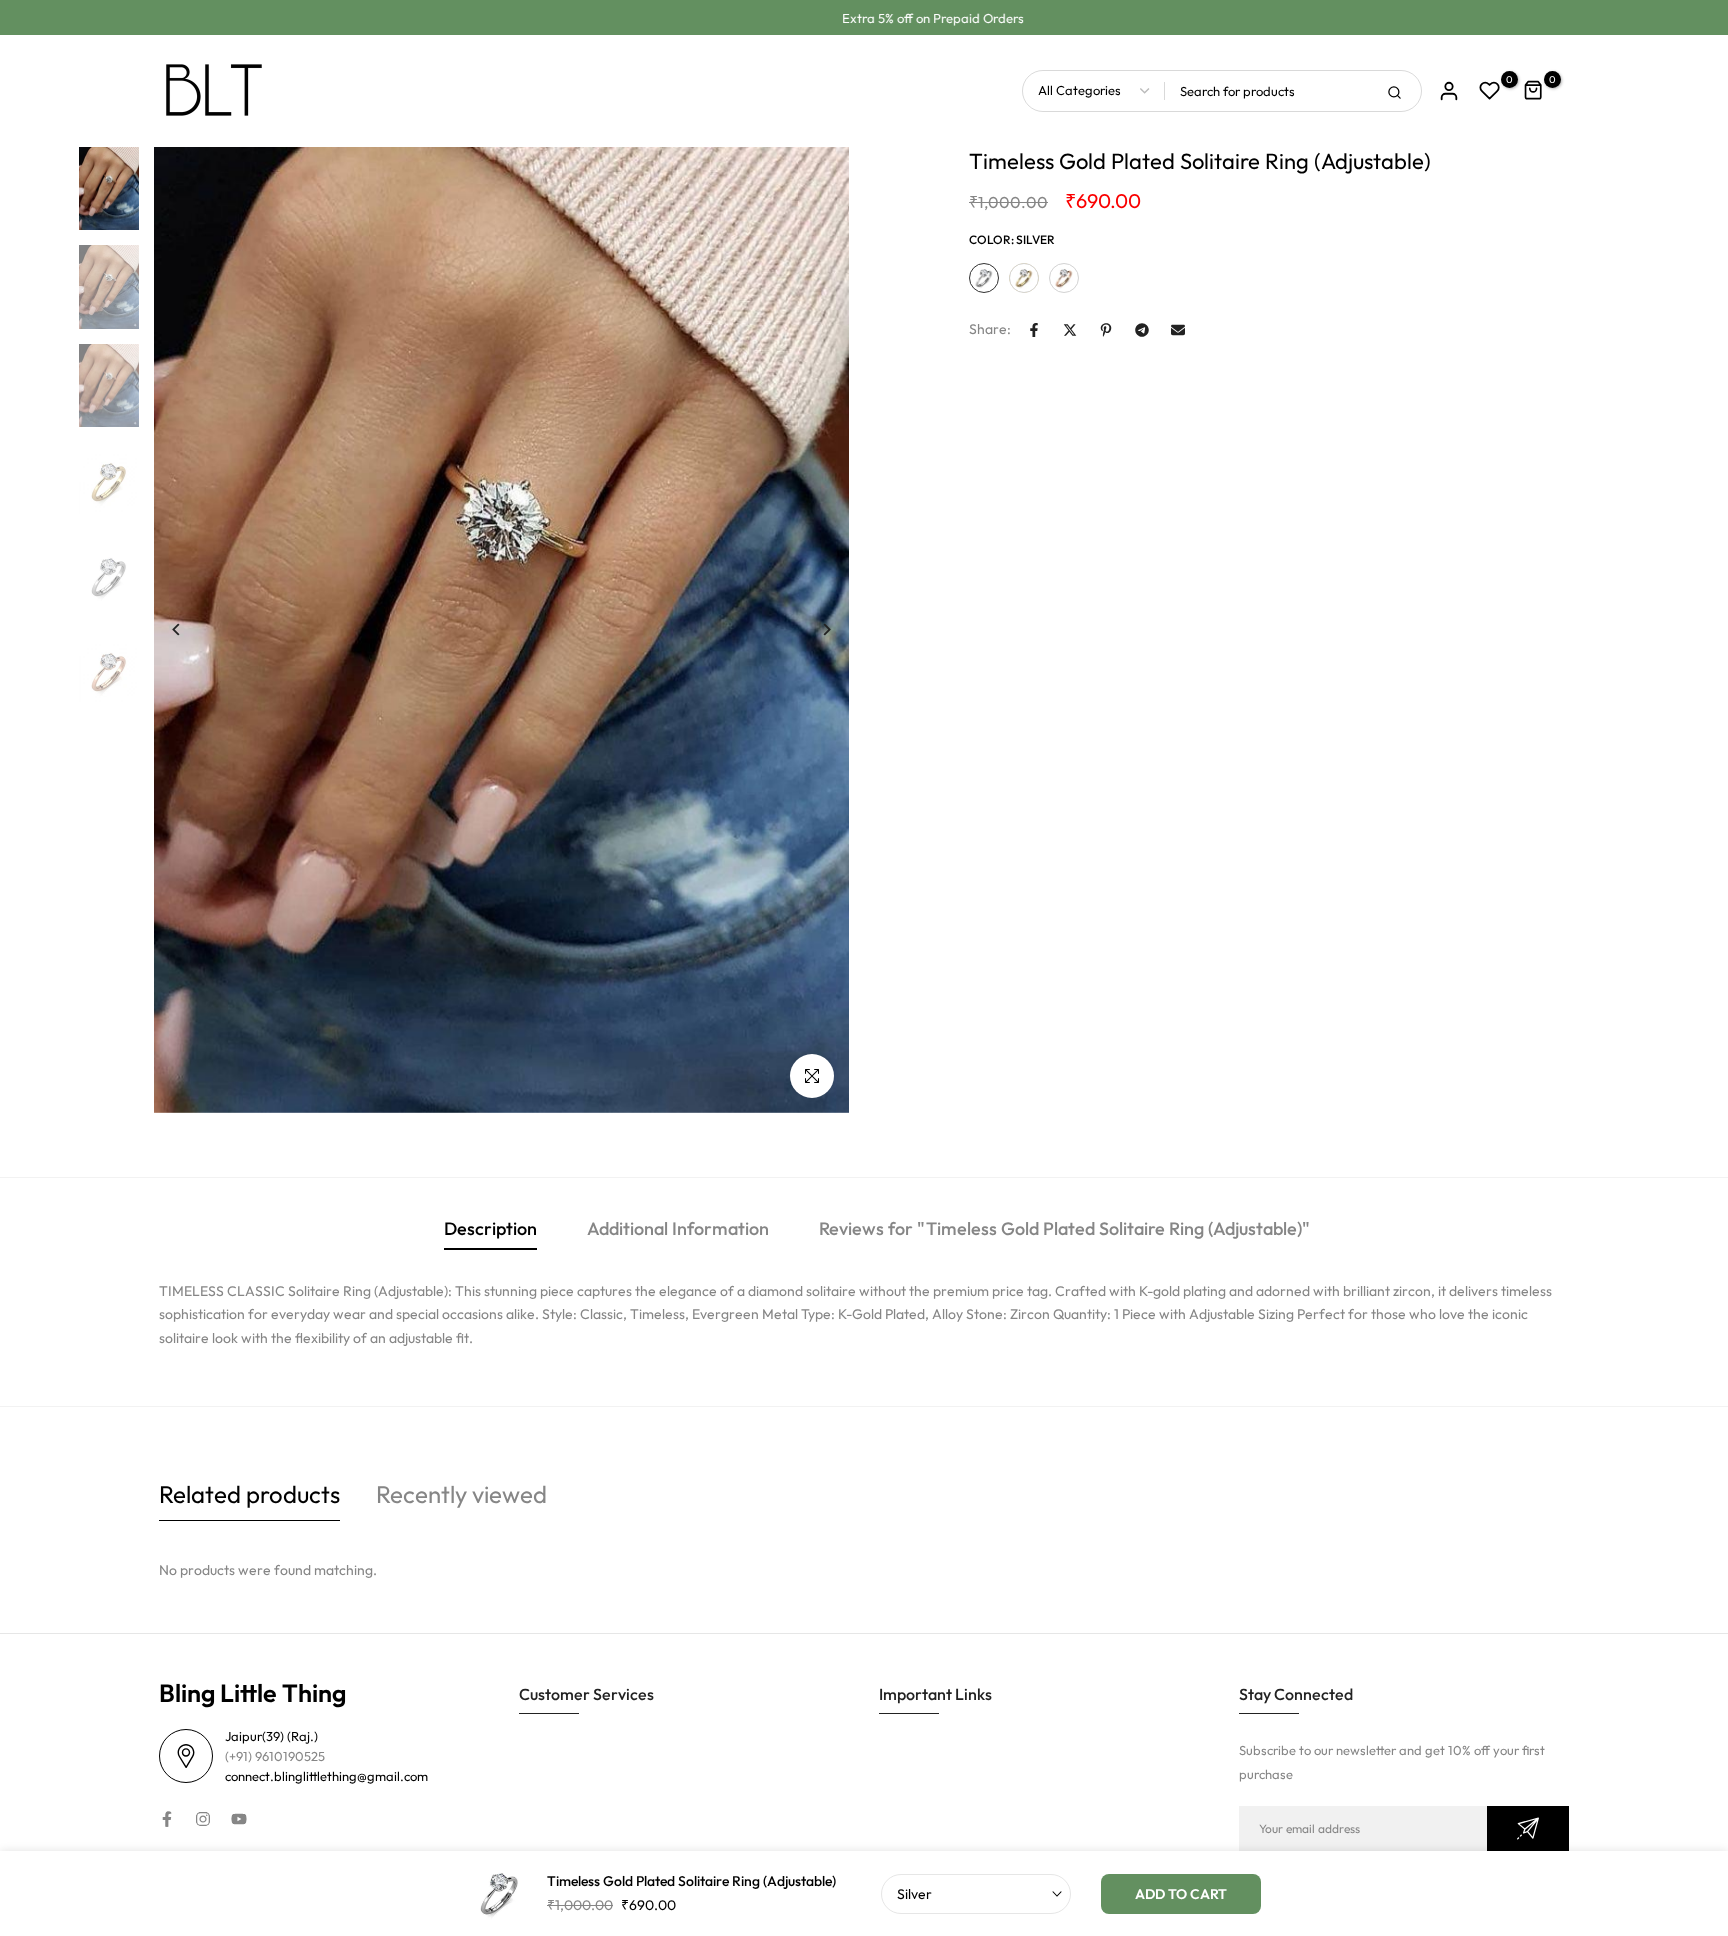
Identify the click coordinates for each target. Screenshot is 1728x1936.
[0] (1490, 91)
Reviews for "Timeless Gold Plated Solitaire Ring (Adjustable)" (1064, 1228)
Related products (249, 1494)
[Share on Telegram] (1142, 330)
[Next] (811, 629)
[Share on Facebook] (1034, 330)
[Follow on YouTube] (239, 1819)
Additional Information (678, 1228)
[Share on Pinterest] (1106, 330)
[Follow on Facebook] (167, 1819)
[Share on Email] (1178, 330)
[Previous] (191, 629)
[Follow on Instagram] (203, 1819)
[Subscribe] (1528, 1828)
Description (490, 1228)
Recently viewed (461, 1494)
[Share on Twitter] (1070, 330)
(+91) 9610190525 (275, 1756)
